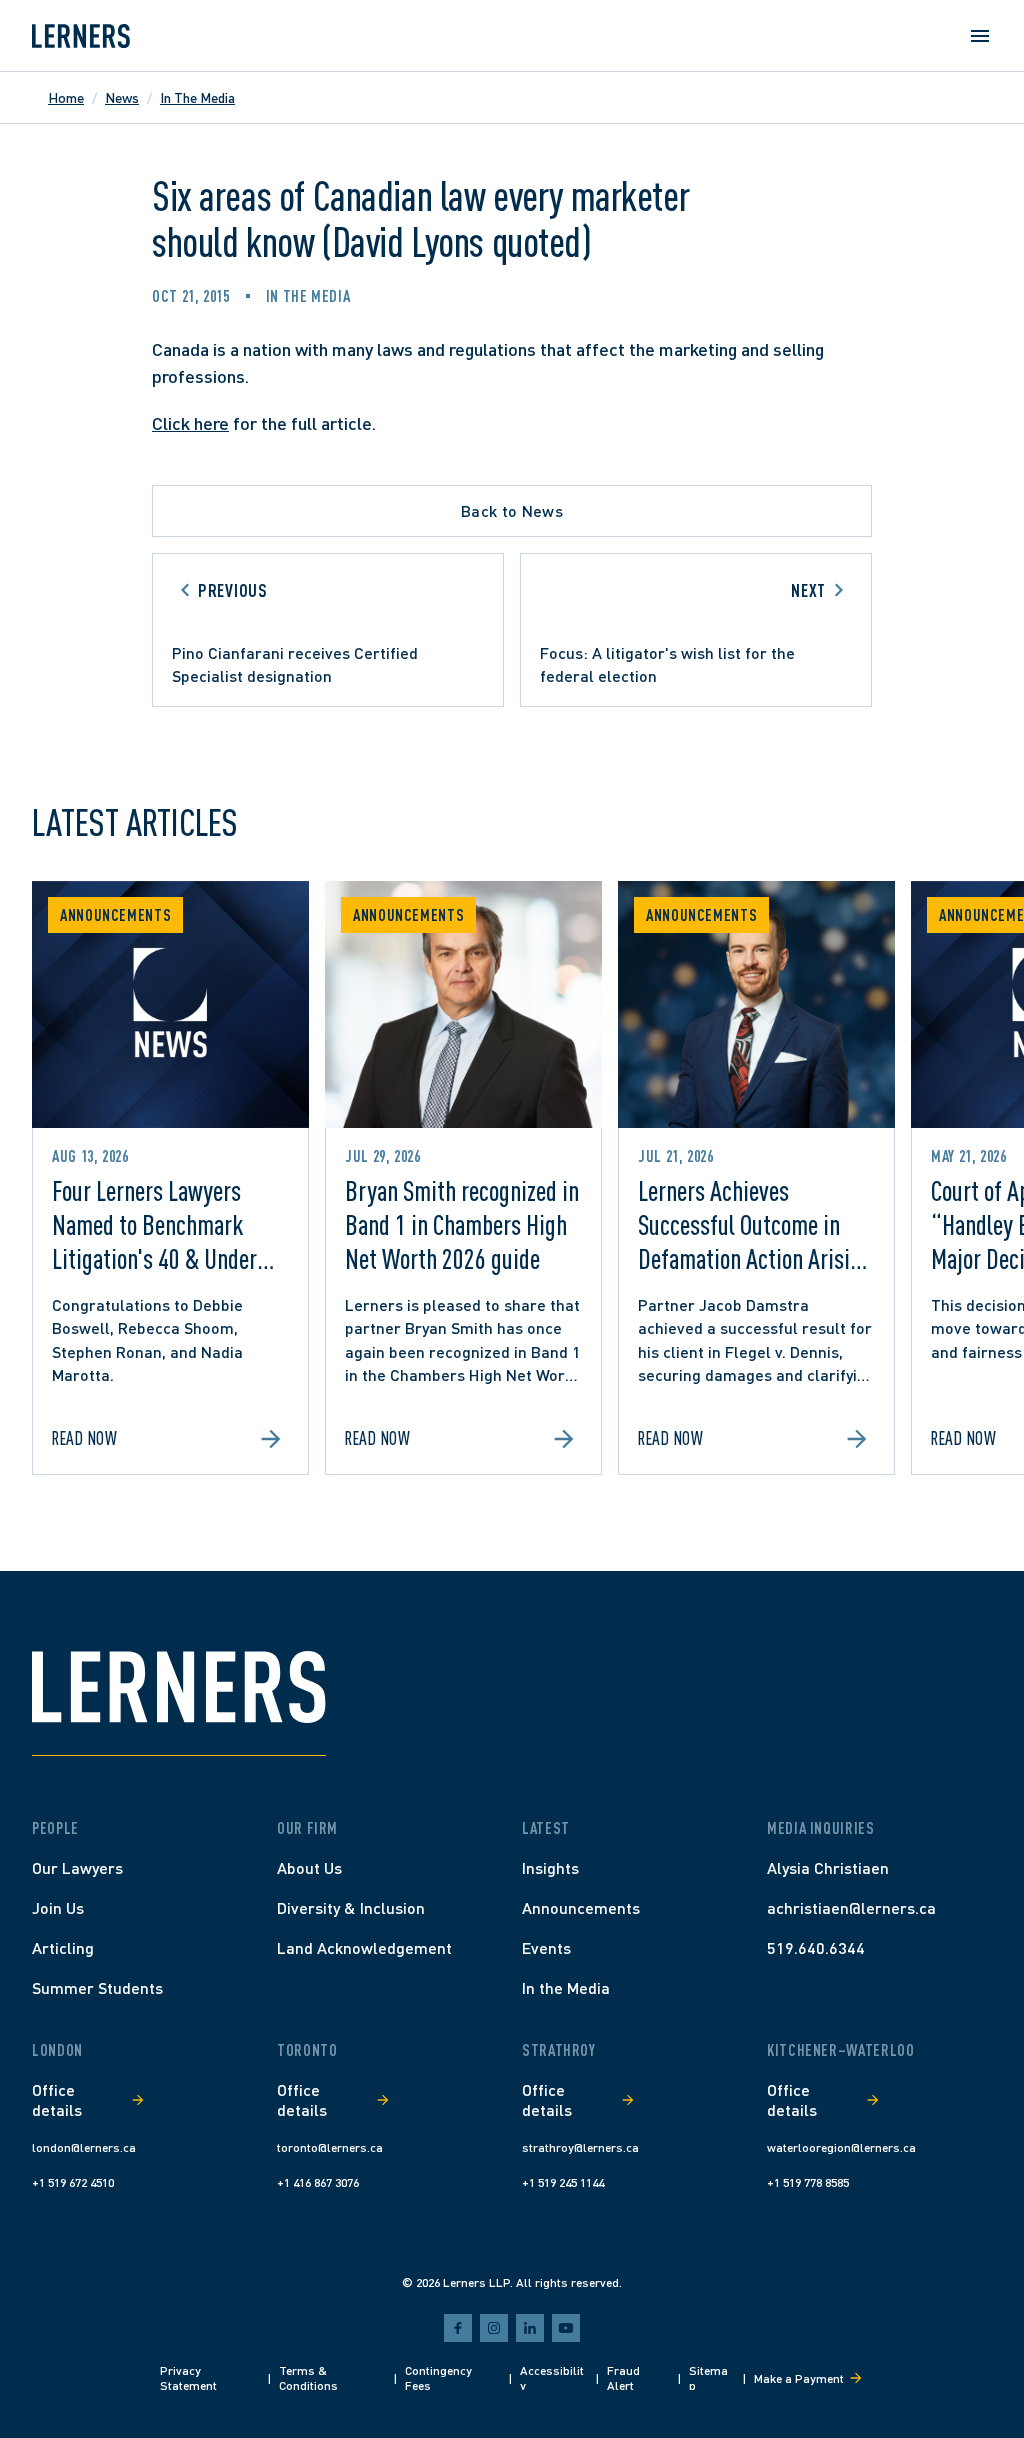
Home (66, 97)
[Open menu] (980, 36)
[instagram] (494, 2328)
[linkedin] (530, 2328)
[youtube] (566, 2328)
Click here (190, 423)
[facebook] (458, 2328)
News (122, 97)
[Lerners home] (81, 36)
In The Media (197, 97)
